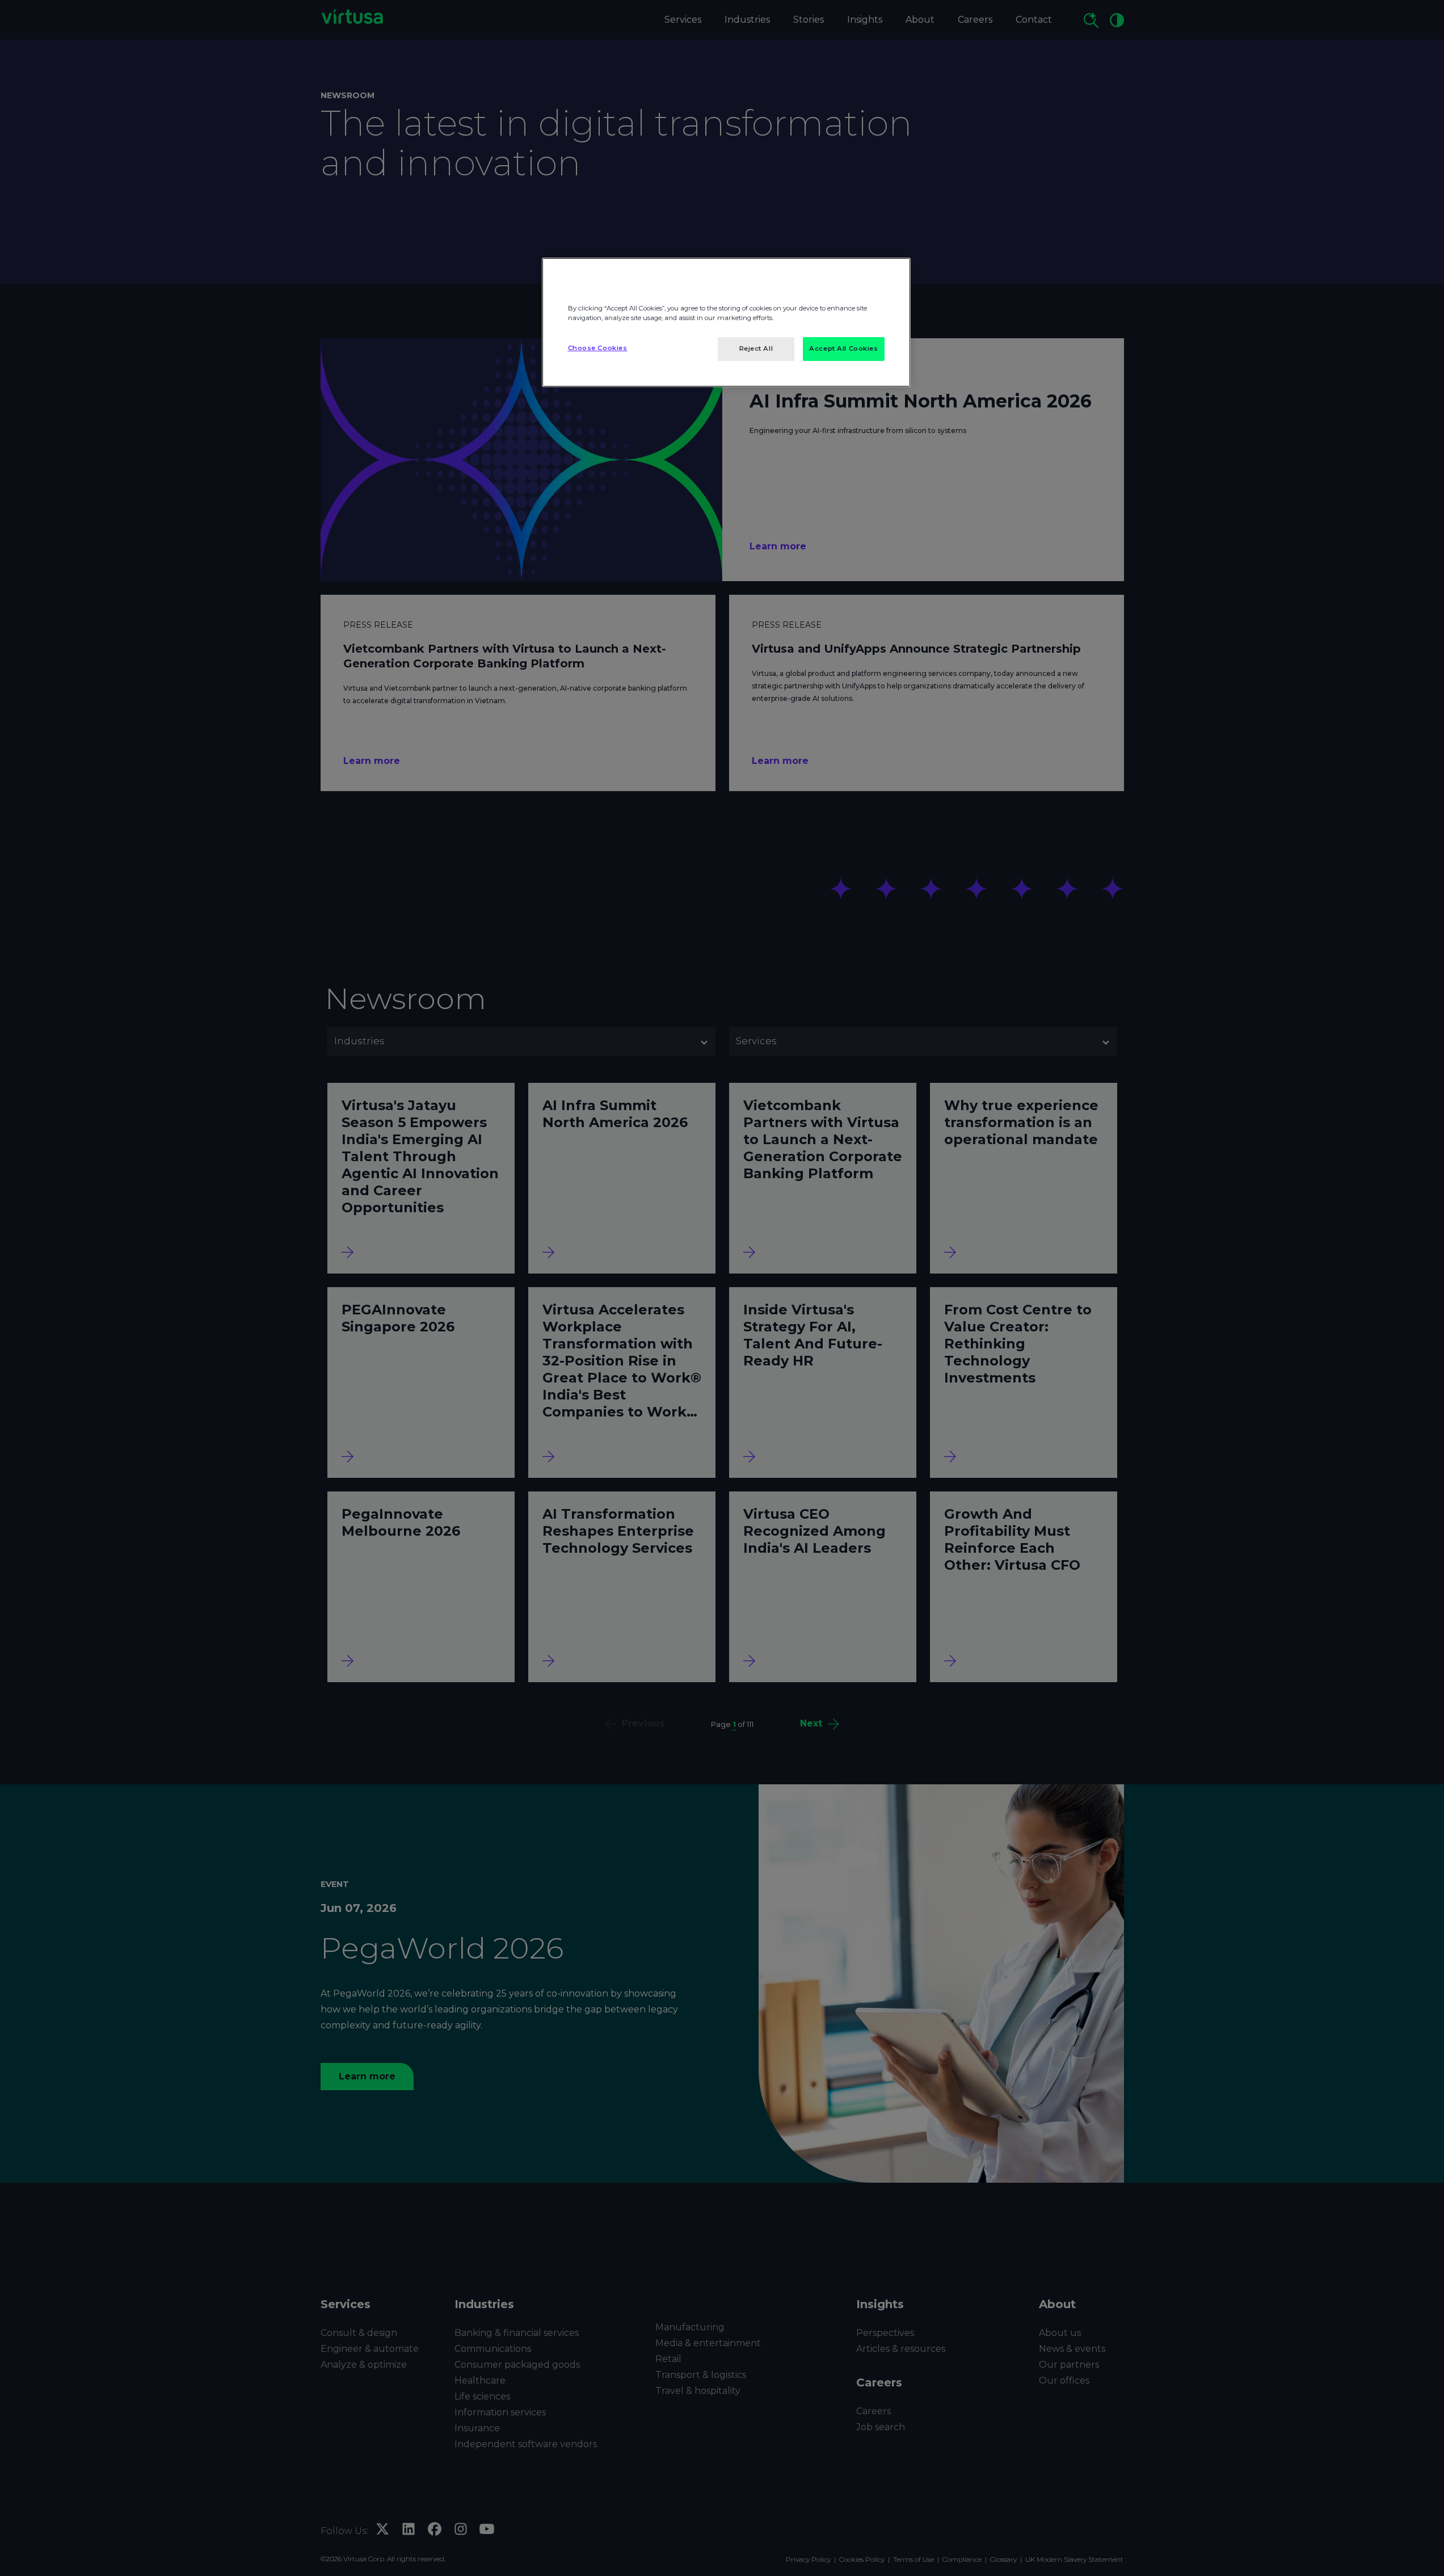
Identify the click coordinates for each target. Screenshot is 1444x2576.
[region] (726, 322)
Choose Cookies (598, 348)
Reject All (756, 348)
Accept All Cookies (843, 348)
